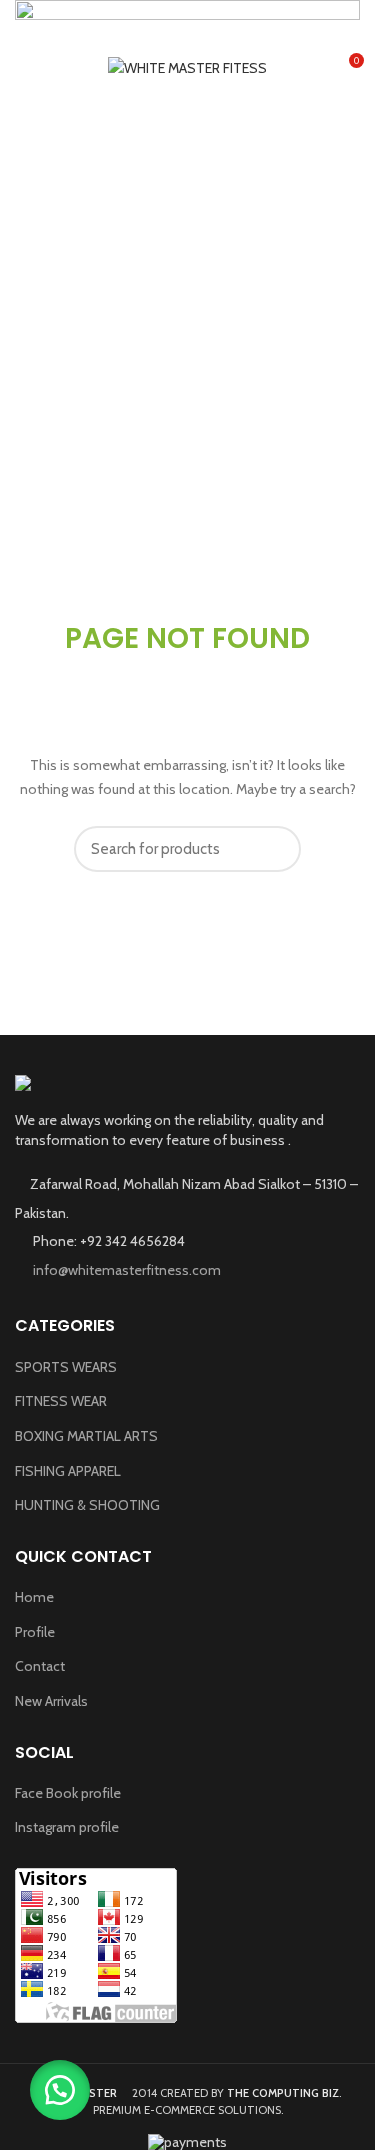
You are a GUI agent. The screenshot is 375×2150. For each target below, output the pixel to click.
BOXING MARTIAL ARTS (86, 1436)
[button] (60, 2090)
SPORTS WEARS (66, 1367)
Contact (40, 1666)
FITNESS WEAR (61, 1401)
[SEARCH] (274, 849)
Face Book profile (68, 1793)
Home (34, 1597)
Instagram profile (67, 1827)
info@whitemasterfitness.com (125, 1270)
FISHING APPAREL (68, 1471)
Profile (35, 1632)
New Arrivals (51, 1701)
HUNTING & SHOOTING (87, 1505)
